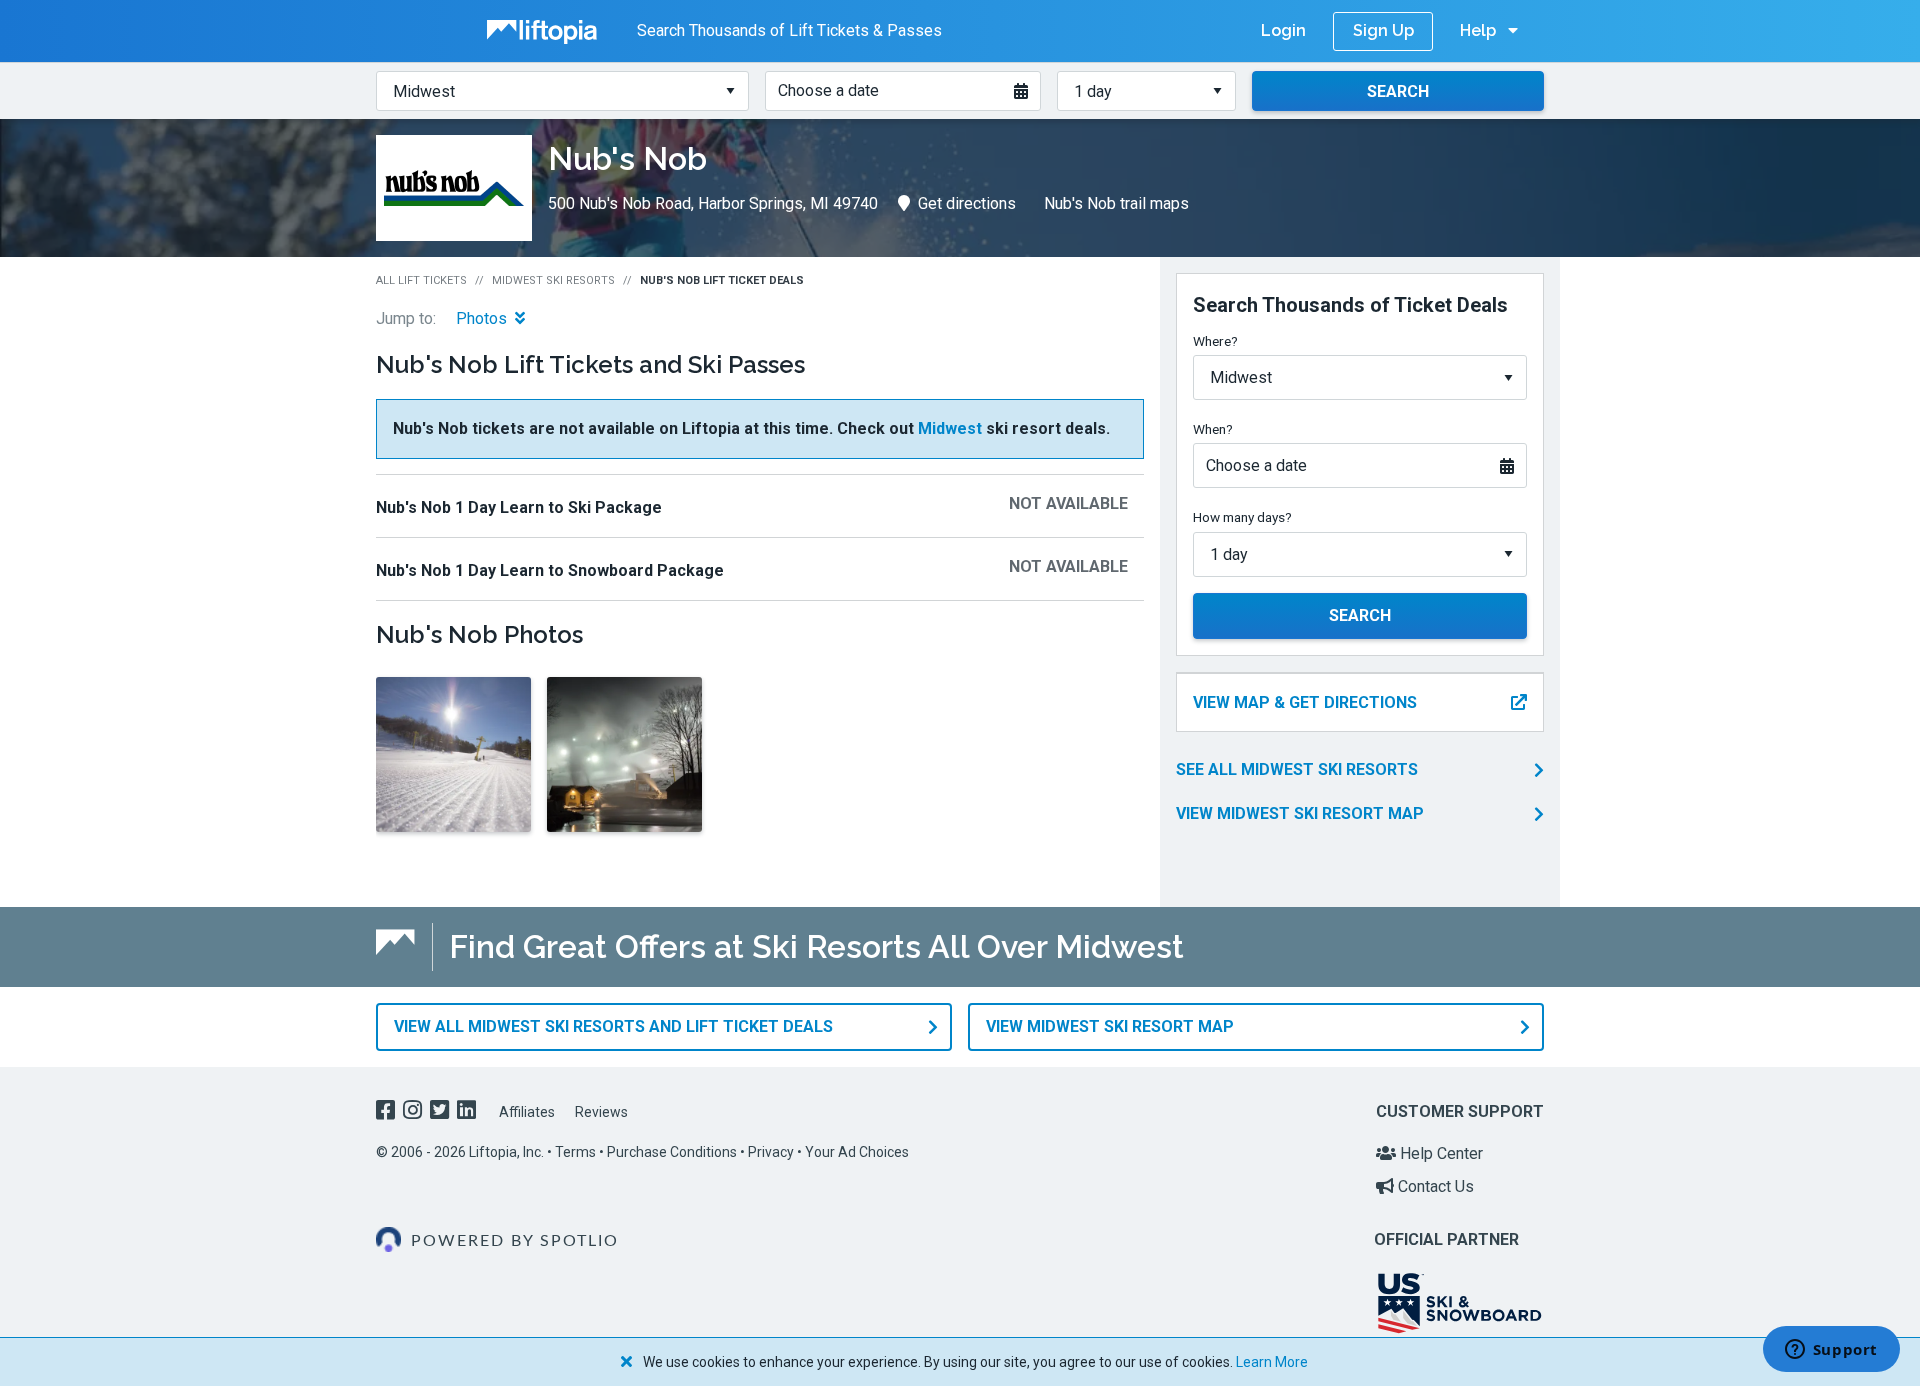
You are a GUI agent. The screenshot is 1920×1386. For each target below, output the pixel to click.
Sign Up (1383, 30)
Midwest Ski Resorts (553, 280)
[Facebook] (387, 1112)
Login (1283, 30)
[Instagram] (414, 1112)
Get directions (967, 203)
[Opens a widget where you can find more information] (1831, 1351)
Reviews (601, 1112)
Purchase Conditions (672, 1152)
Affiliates (527, 1112)
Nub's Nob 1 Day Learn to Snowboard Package (550, 570)
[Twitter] (441, 1112)
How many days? (1242, 517)
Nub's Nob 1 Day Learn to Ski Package (519, 507)
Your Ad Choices (857, 1152)
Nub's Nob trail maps (1116, 203)
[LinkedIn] (468, 1112)
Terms (575, 1152)
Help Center (1439, 1153)
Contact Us (1434, 1186)
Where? (1215, 341)
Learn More (1272, 1362)
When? (1213, 429)
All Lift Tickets (421, 280)
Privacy (771, 1152)
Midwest (950, 428)
